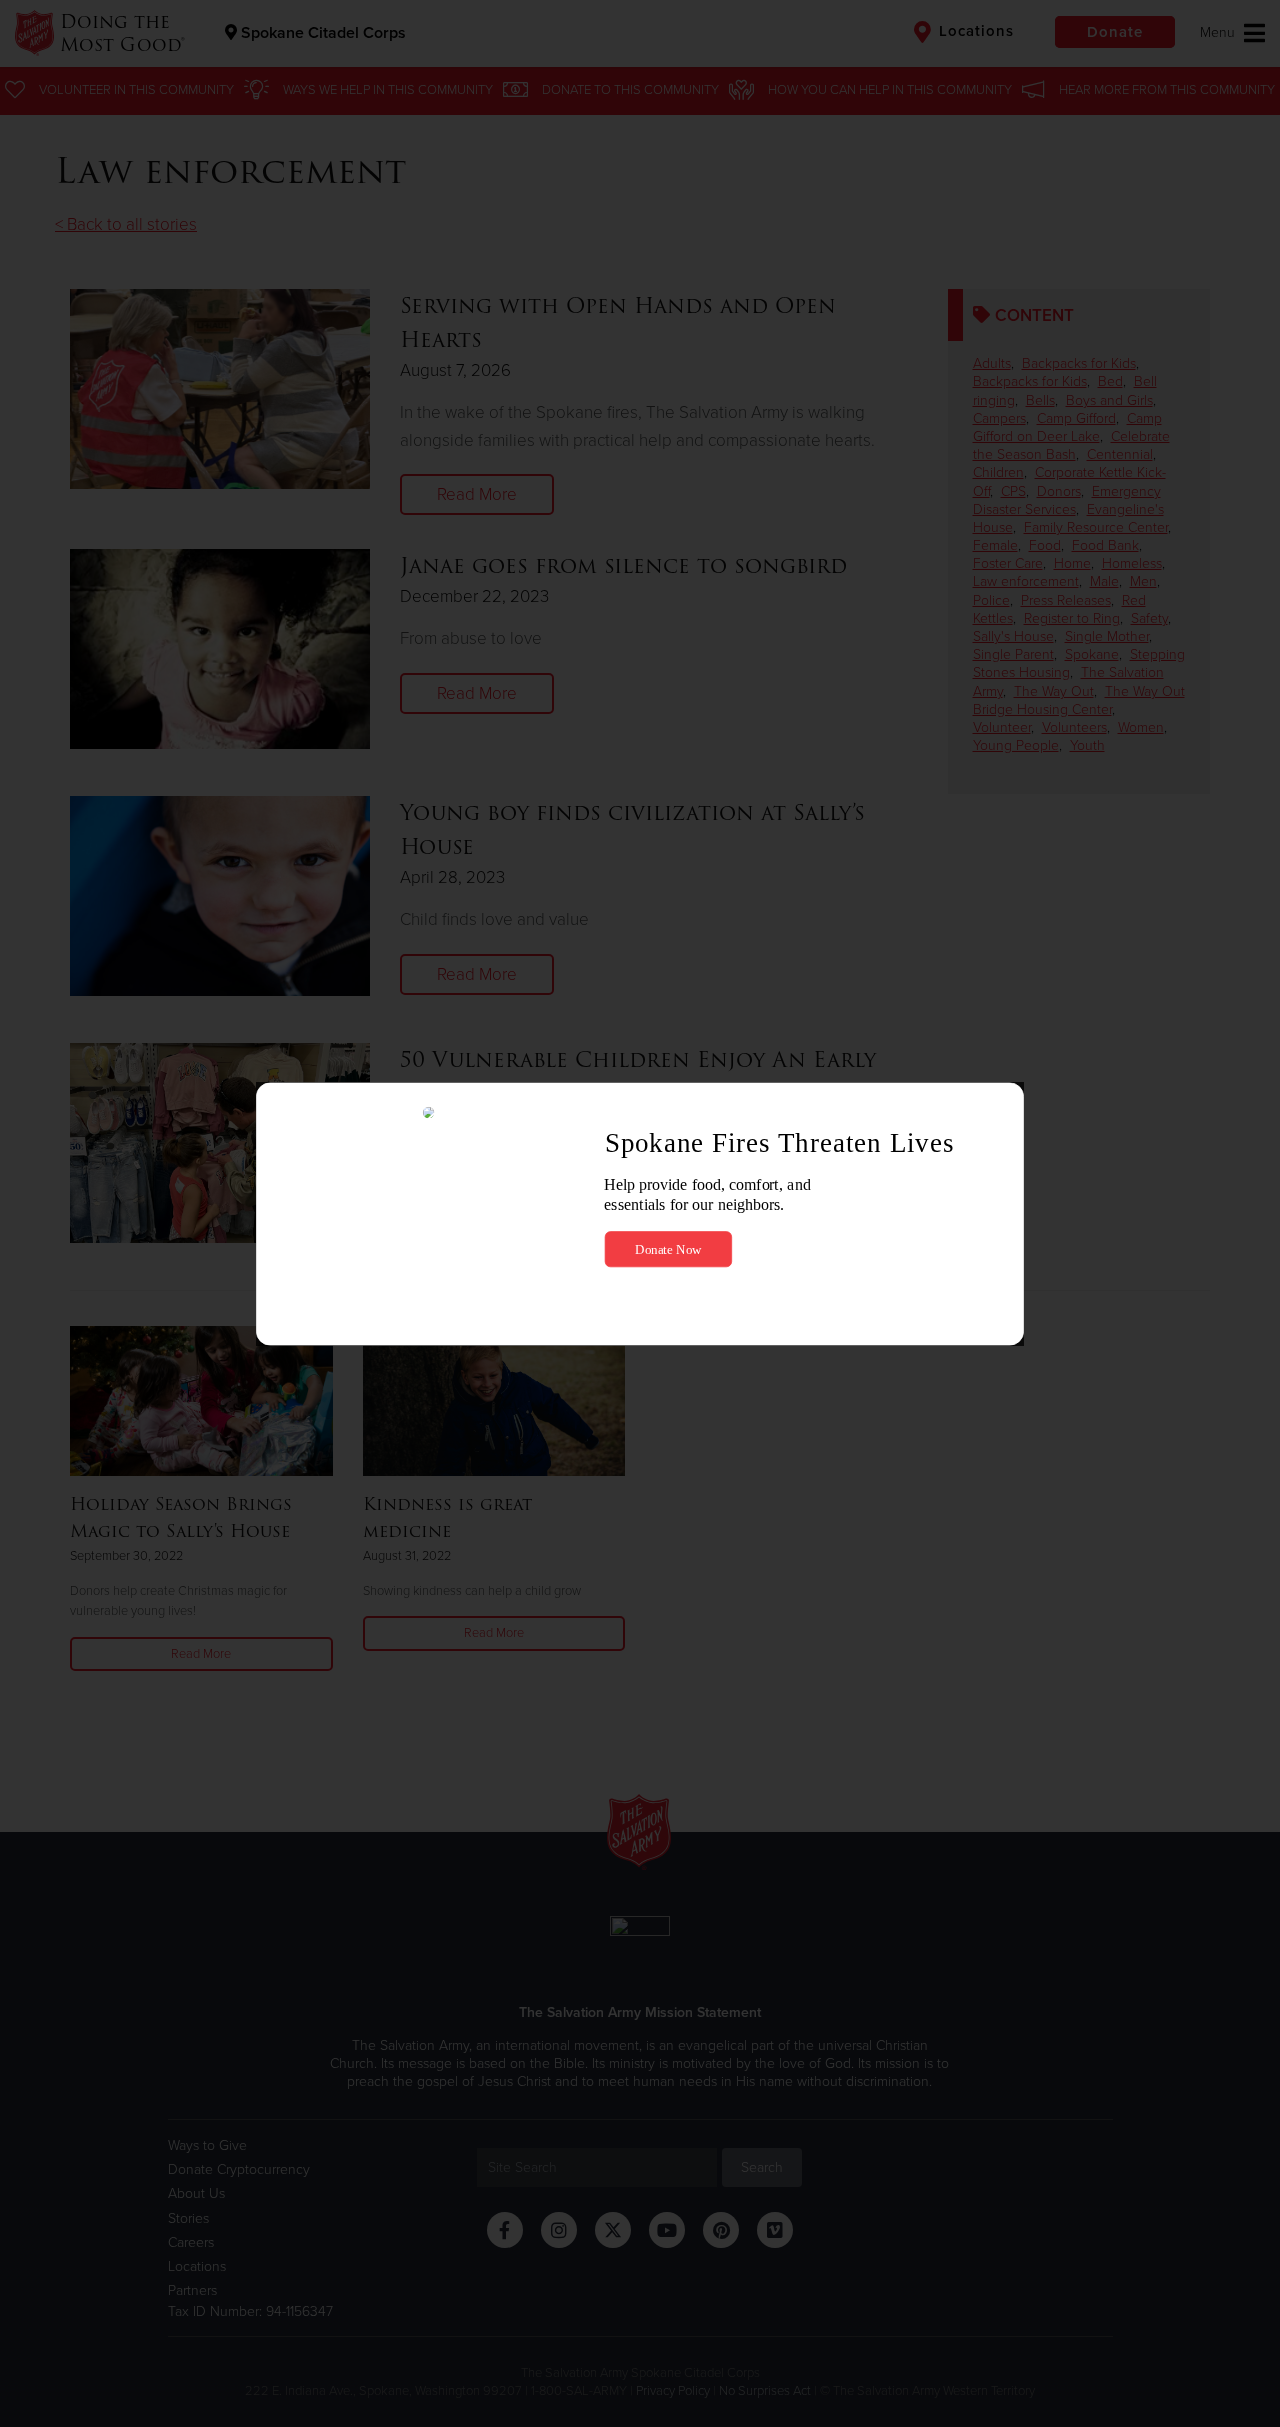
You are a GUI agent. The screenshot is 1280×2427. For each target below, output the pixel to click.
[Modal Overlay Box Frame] (640, 1213)
